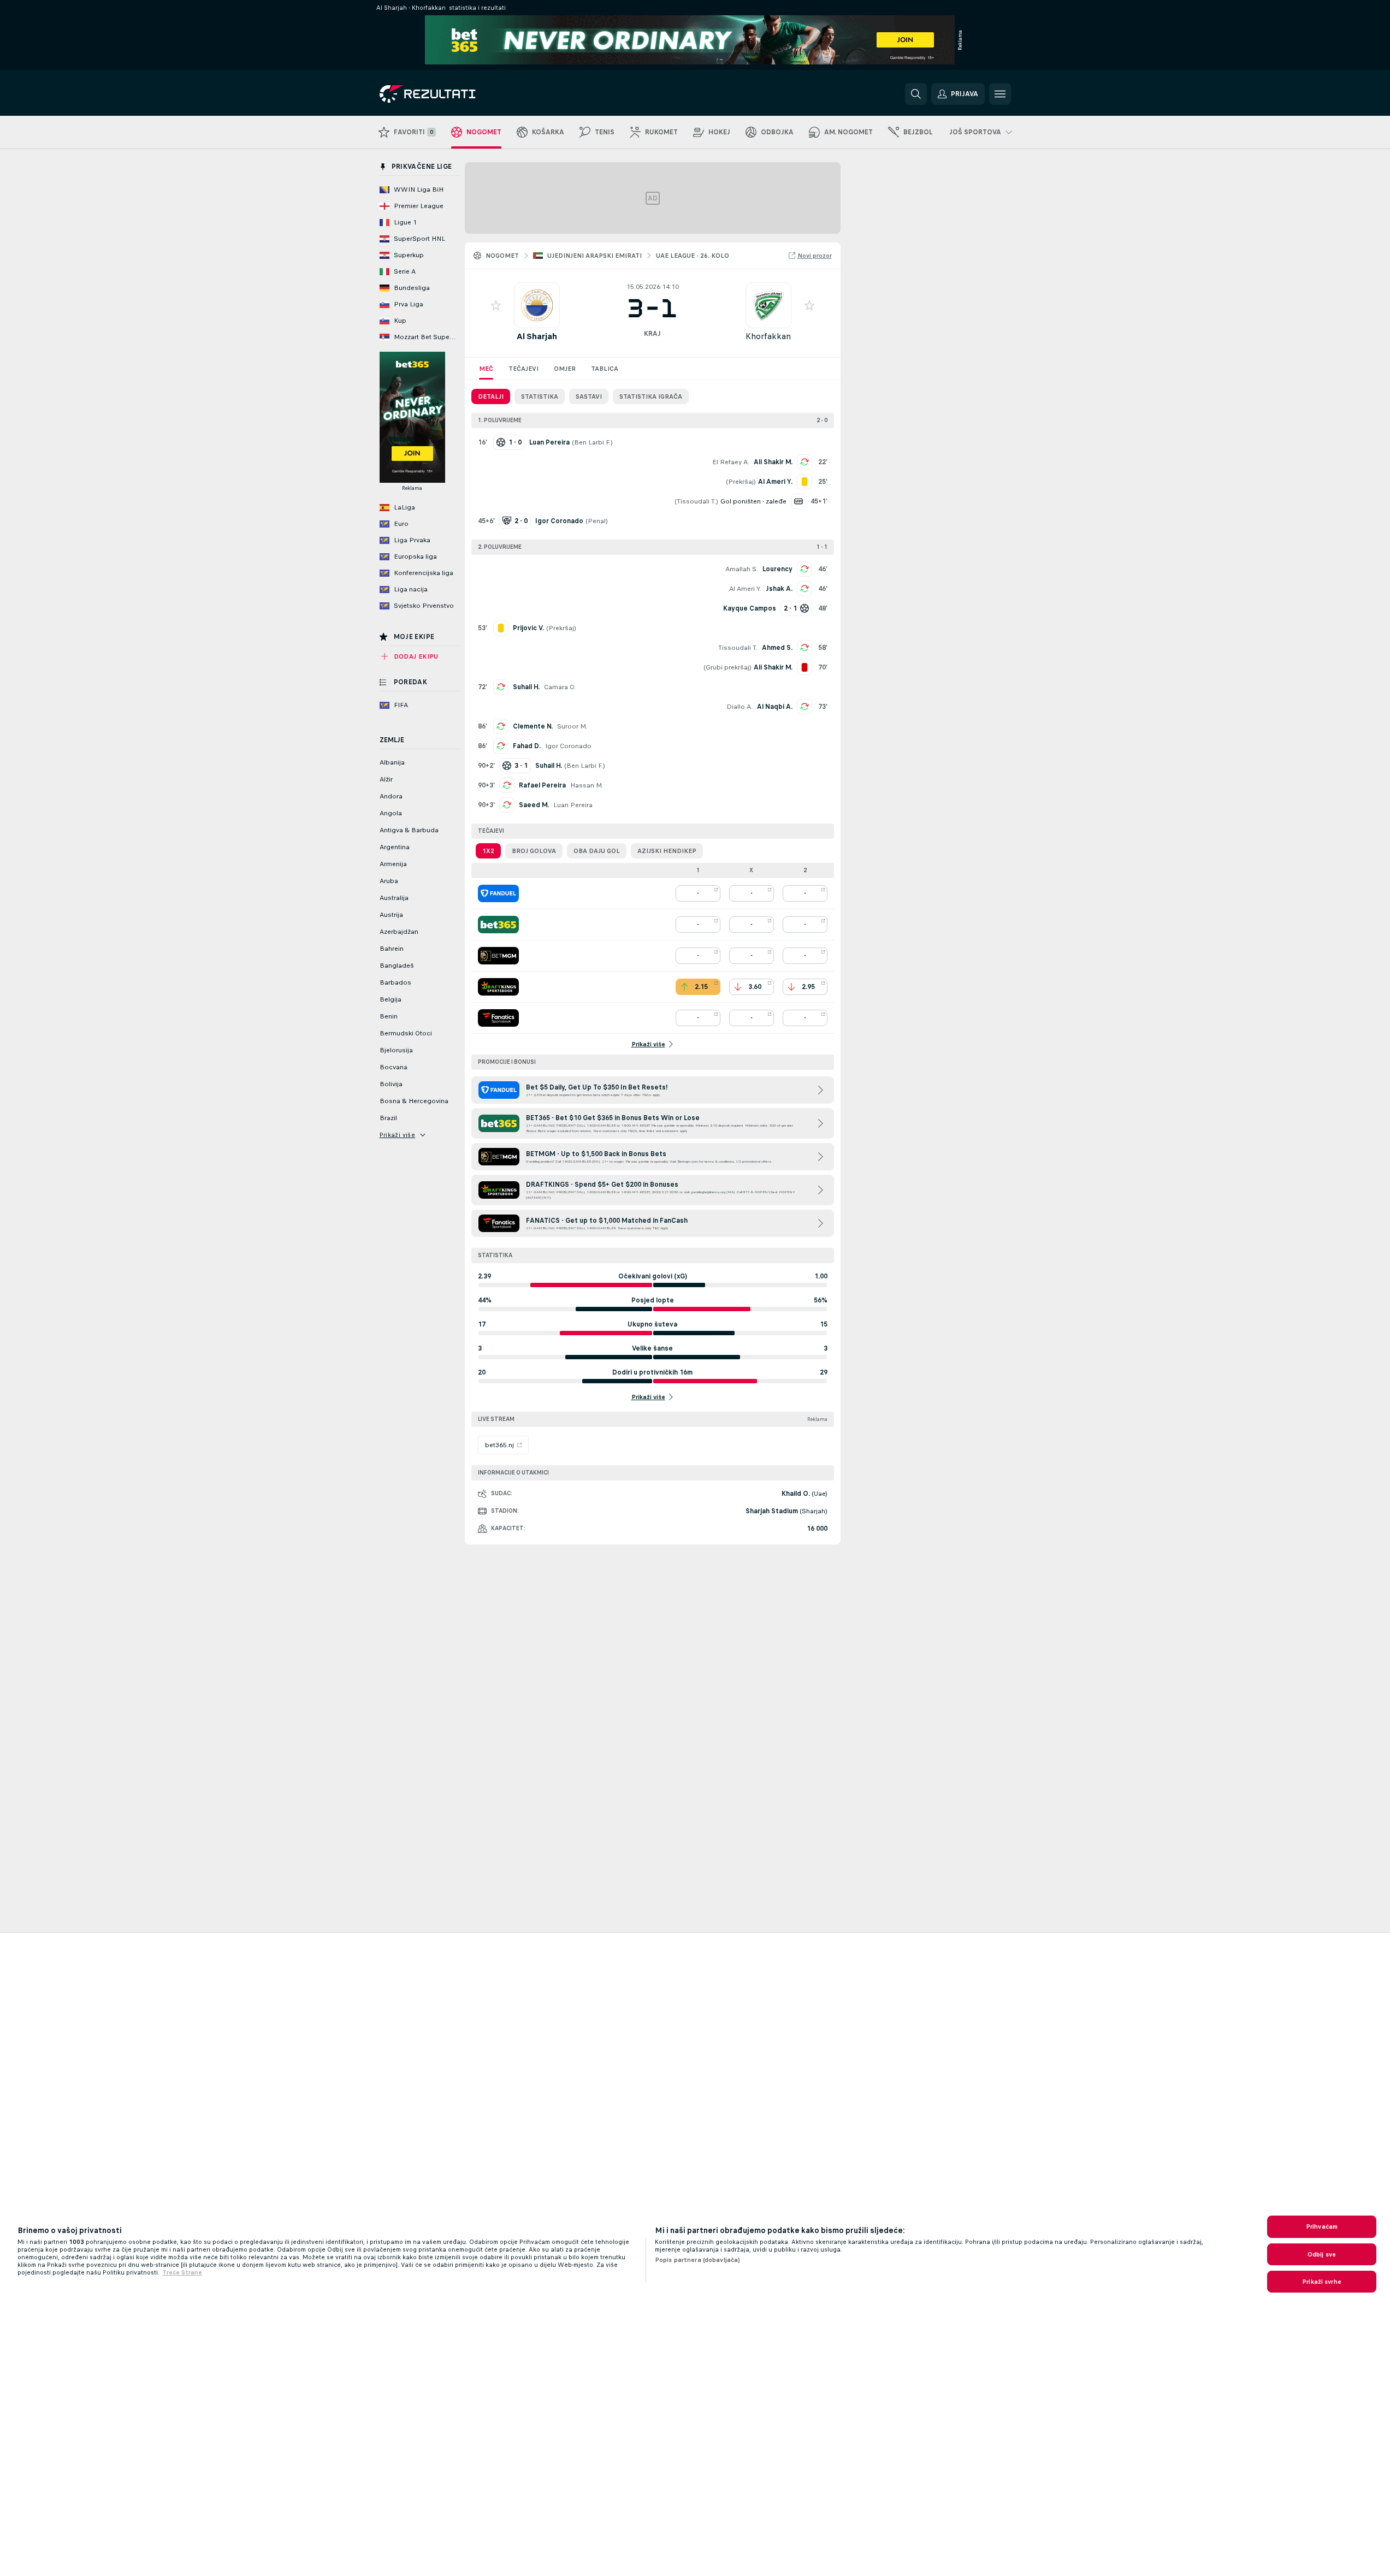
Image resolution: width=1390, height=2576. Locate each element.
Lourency (777, 569)
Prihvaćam (1322, 2226)
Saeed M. (534, 805)
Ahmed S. (777, 648)
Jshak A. (779, 589)
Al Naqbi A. (775, 707)
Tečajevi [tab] (524, 369)
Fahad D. (527, 746)
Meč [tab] (486, 369)
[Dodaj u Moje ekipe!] (496, 305)
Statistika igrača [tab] (651, 396)
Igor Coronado (568, 746)
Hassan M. (587, 785)
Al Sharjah (537, 336)
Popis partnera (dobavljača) (697, 2260)
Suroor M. (572, 726)
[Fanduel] (498, 893)
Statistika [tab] (540, 396)
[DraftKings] (498, 987)
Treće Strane (182, 2272)
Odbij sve (1322, 2254)
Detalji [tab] (491, 396)
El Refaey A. (731, 462)
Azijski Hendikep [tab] (667, 851)
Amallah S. (742, 569)
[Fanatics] (498, 1018)
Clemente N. (533, 726)
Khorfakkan (768, 336)
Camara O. (560, 687)
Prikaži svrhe (1322, 2282)
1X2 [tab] (488, 851)
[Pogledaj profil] (537, 305)
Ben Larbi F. (592, 442)
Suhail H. (526, 687)
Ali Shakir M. (773, 462)
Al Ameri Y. (745, 589)
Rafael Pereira (542, 785)
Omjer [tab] (565, 369)
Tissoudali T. (696, 501)
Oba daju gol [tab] (597, 851)
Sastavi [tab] (589, 396)
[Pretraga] (916, 94)
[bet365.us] (498, 925)
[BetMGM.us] (498, 956)
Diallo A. (740, 707)
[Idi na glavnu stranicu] (455, 94)
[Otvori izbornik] (1000, 94)
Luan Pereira (573, 805)
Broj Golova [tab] (534, 851)
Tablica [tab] (605, 369)
